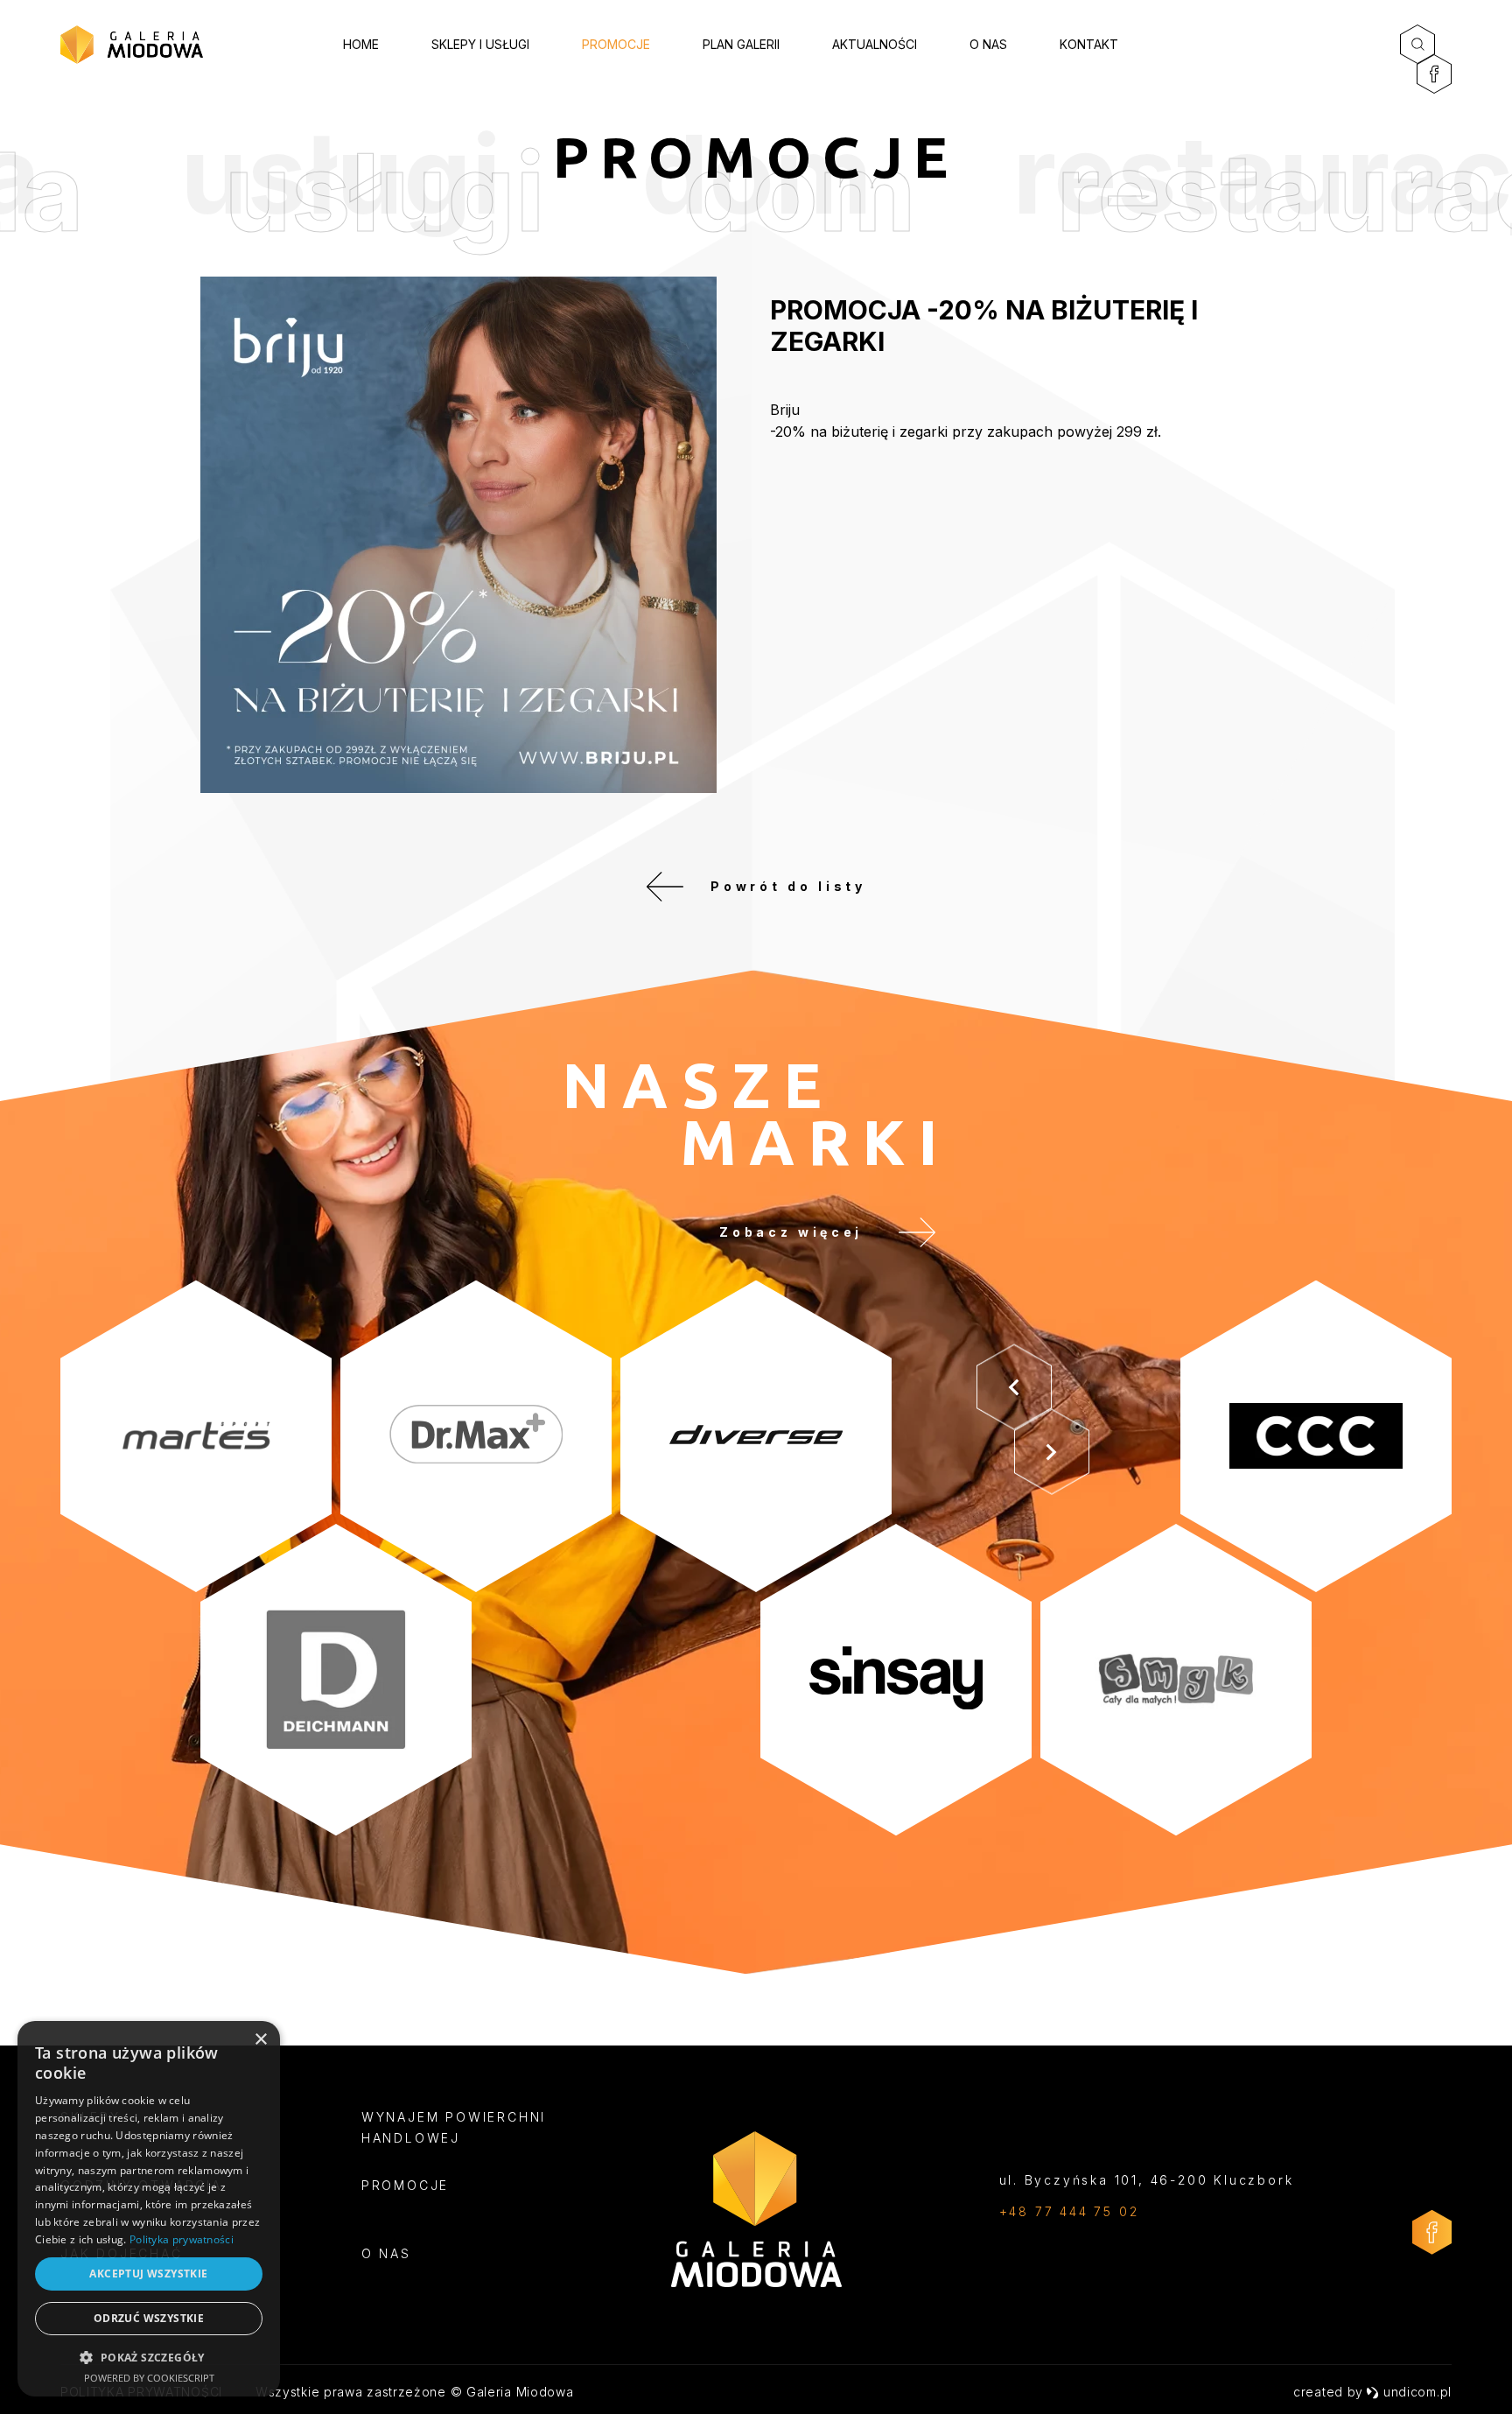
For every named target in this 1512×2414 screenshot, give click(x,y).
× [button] (260, 2040)
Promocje (616, 44)
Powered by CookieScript (149, 2378)
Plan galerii (741, 44)
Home (361, 44)
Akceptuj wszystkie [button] (148, 2274)
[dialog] (149, 2209)
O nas (988, 44)
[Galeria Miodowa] (132, 45)
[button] (149, 2357)
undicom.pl (1417, 2392)
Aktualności (875, 44)
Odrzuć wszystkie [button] (149, 2318)
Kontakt (1089, 44)
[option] (756, 1558)
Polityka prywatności (182, 2239)
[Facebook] (1434, 74)
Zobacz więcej (791, 1232)
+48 (1017, 2211)
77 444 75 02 (1087, 2211)
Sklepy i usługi (480, 44)
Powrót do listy (788, 886)
